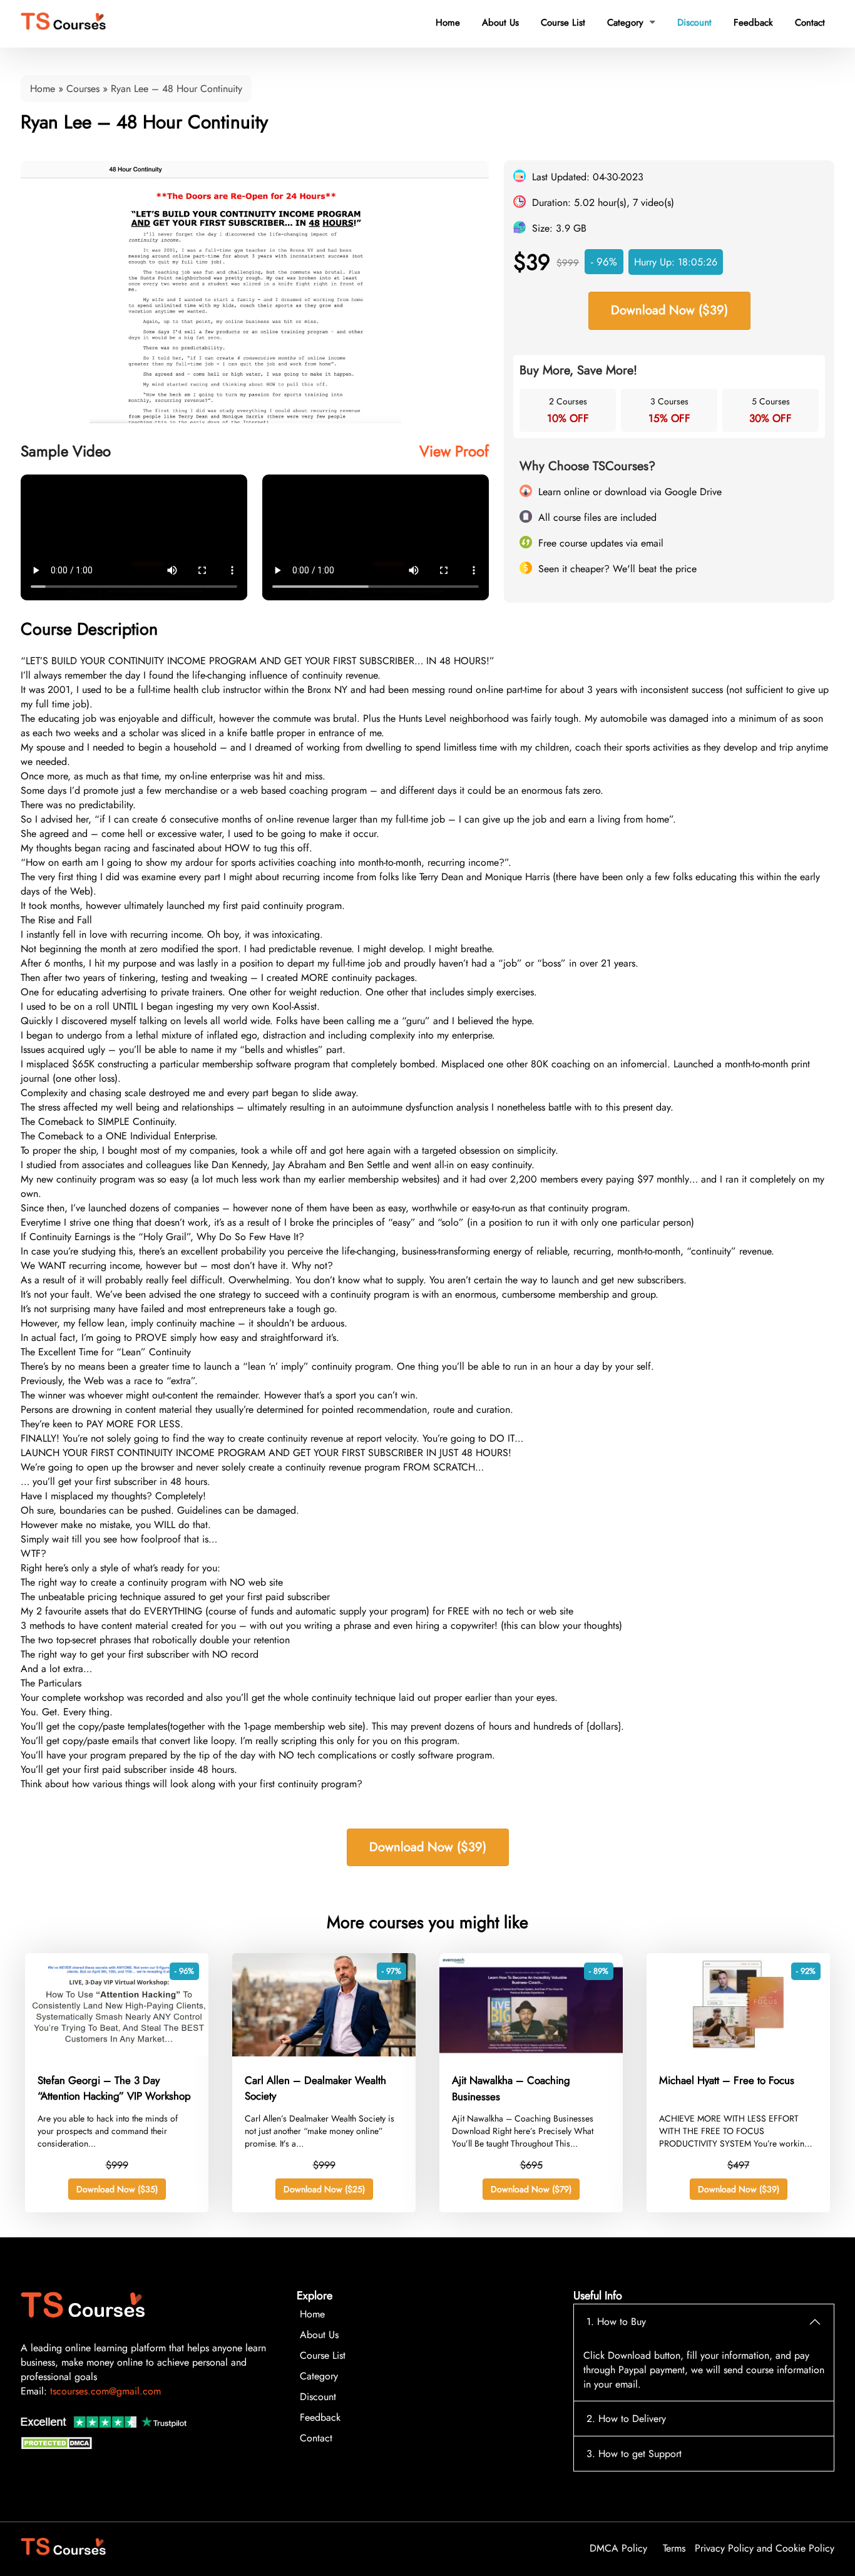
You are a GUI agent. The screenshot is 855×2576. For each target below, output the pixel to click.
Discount (694, 23)
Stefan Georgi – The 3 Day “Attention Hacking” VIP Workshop (114, 2088)
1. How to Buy (616, 2322)
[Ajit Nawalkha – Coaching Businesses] (531, 2053)
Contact (810, 23)
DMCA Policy (618, 2548)
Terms (674, 2548)
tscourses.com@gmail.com (105, 2391)
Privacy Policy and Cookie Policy (765, 2548)
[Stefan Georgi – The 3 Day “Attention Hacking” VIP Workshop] (117, 2053)
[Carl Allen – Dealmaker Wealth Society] (324, 2053)
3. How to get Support (634, 2454)
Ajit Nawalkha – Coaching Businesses (511, 2088)
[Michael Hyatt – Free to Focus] (738, 2053)
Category (631, 23)
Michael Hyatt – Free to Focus (727, 2080)
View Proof (454, 451)
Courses (83, 89)
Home (448, 23)
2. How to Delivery (626, 2419)
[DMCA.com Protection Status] (58, 2446)
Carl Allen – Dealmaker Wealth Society (315, 2088)
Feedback (753, 23)
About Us (500, 23)
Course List (563, 23)
